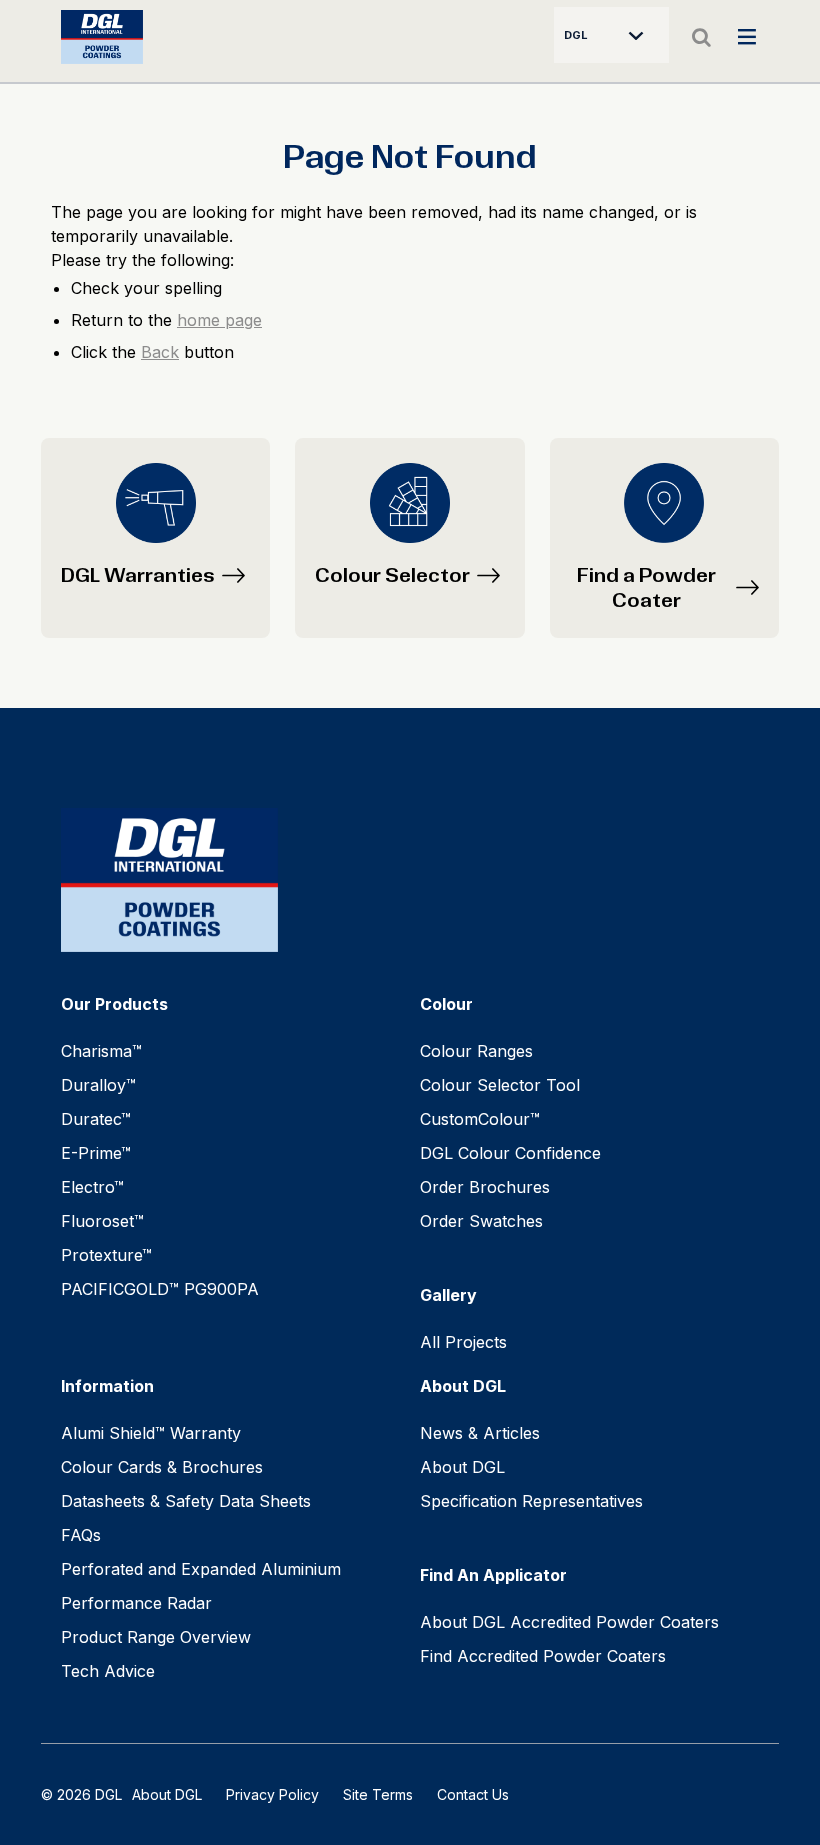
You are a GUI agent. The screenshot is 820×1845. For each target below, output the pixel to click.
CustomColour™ (480, 1119)
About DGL (462, 1467)
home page (219, 320)
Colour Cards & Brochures (162, 1467)
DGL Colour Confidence (510, 1153)
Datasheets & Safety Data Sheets (186, 1501)
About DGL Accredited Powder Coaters (569, 1622)
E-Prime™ (96, 1153)
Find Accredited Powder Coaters (543, 1656)
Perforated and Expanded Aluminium (201, 1569)
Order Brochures (485, 1187)
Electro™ (92, 1187)
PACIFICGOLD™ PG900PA (160, 1289)
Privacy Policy (272, 1794)
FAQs (81, 1535)
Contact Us (473, 1794)
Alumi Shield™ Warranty (151, 1433)
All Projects (463, 1342)
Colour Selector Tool (500, 1085)
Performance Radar (136, 1603)
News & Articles (480, 1433)
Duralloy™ (98, 1085)
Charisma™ (101, 1051)
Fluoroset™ (102, 1221)
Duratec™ (96, 1119)
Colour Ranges (476, 1051)
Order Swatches (481, 1221)
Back (160, 352)
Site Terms (378, 1794)
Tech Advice (108, 1671)
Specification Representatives (531, 1501)
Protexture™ (106, 1255)
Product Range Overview (156, 1637)
